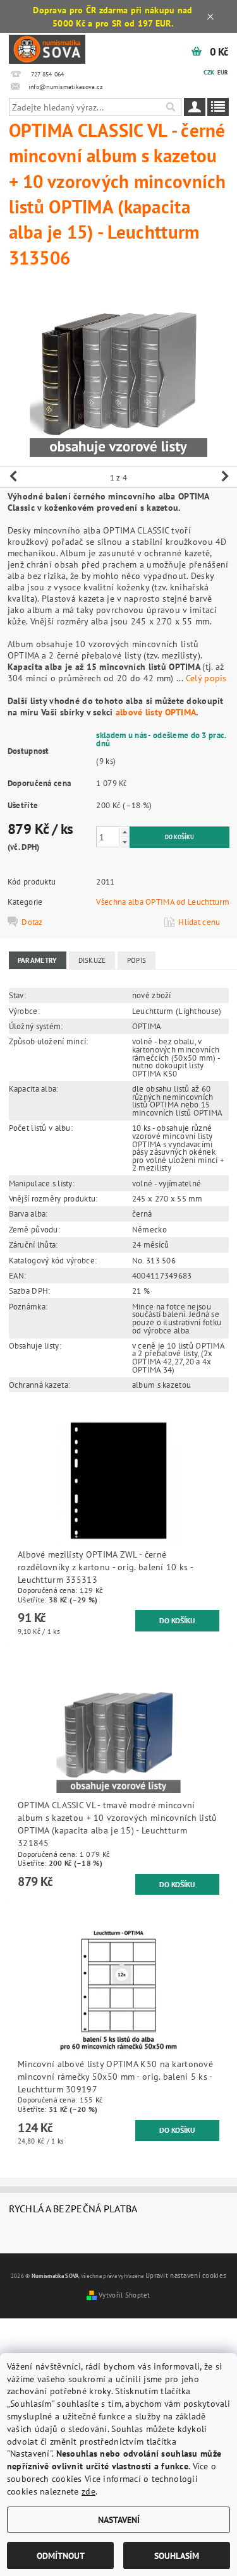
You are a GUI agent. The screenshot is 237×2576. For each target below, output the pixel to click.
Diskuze (92, 960)
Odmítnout (61, 2555)
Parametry (38, 960)
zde (88, 2491)
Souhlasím (177, 2555)
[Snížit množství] (125, 842)
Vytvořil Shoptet (125, 2295)
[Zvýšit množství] (125, 832)
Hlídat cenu (199, 922)
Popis (137, 960)
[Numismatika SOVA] (47, 48)
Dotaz (32, 922)
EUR (223, 72)
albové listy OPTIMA (156, 712)
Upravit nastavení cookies (186, 2275)
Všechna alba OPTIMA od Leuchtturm (163, 902)
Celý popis (206, 678)
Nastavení (119, 2519)
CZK (209, 72)
